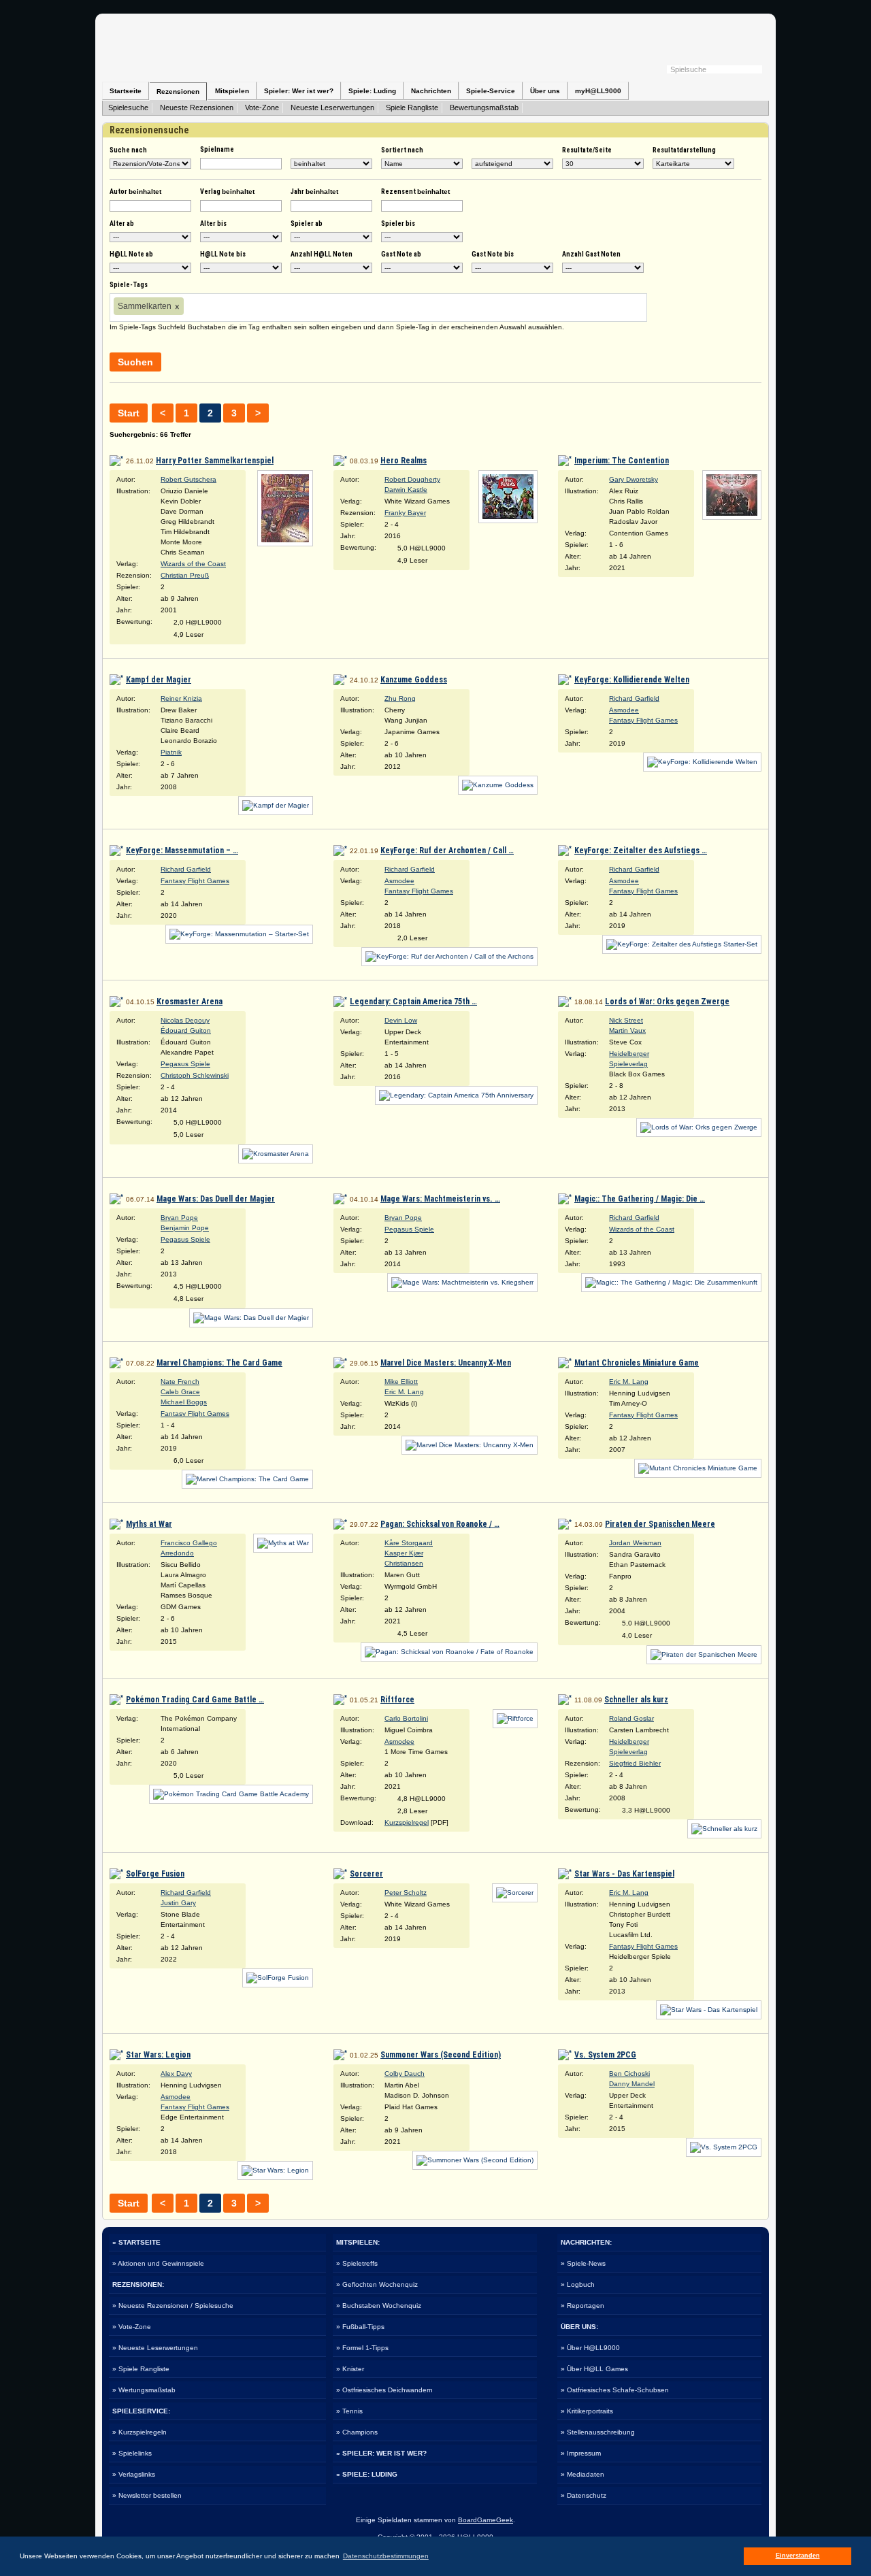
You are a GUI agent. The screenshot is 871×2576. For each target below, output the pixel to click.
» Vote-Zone (132, 2327)
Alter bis (213, 224)
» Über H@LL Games (594, 2369)
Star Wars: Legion (158, 2055)
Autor (135, 192)
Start (129, 413)
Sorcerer (366, 1874)
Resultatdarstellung (684, 150)
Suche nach (128, 150)
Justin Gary (178, 1903)
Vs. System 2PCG (605, 2055)
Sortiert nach (402, 150)
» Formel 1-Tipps (362, 2348)
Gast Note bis (493, 254)
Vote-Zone (262, 108)
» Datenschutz (584, 2495)
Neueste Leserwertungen (332, 108)
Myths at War (149, 1524)
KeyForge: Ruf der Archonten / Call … (447, 851)
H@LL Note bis (223, 254)
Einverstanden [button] (798, 2556)
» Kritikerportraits (587, 2411)
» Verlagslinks (134, 2474)
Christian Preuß (185, 575)
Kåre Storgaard (409, 1543)
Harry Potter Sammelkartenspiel (215, 461)
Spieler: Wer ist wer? (299, 91)
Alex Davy (176, 2074)
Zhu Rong (400, 698)
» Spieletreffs (357, 2263)
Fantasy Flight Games (643, 720)
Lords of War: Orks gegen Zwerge (667, 1002)
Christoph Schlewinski (195, 1075)
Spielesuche (128, 108)
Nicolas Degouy (185, 1020)
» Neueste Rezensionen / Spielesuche (173, 2306)
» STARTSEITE (136, 2242)
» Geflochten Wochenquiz (377, 2284)
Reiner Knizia (181, 698)
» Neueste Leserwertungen (155, 2348)
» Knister (350, 2369)
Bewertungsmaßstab (484, 108)
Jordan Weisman (635, 1543)
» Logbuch (578, 2284)
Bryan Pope (179, 1218)
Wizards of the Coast (193, 564)
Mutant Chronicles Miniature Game (637, 1363)
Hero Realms (404, 461)
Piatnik (171, 752)
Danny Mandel (632, 2084)
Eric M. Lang (404, 1392)
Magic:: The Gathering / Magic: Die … (640, 1199)
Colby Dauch (405, 2074)
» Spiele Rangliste (141, 2369)
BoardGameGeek (486, 2520)
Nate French (180, 1382)
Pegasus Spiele (185, 1064)
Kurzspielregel (407, 1822)
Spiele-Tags (129, 285)
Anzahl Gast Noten (591, 254)
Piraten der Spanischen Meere (660, 1524)
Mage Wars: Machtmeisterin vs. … (440, 1199)
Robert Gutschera (188, 479)
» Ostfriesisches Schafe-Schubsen (615, 2390)
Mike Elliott (401, 1382)
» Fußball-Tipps (360, 2327)
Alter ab (122, 224)
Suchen (135, 362)
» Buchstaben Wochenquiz (379, 2306)
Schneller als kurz (636, 1700)
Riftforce (397, 1700)
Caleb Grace (180, 1392)
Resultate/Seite (587, 150)
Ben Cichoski (629, 2074)
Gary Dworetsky (634, 479)
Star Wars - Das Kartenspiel (624, 1874)
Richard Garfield (634, 698)
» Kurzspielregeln (139, 2432)
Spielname (217, 149)
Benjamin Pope (185, 1228)
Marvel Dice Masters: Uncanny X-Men (446, 1363)
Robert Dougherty (412, 479)
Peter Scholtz (406, 1893)
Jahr (314, 192)
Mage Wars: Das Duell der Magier (216, 1199)
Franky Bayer (405, 513)
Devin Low (401, 1020)
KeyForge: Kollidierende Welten (632, 680)
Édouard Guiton (186, 1030)
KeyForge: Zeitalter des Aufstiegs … (641, 851)
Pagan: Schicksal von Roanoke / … (440, 1524)
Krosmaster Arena (190, 1002)
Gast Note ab (401, 254)
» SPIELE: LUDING (367, 2474)
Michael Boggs (184, 1402)
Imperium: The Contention (622, 461)
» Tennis (349, 2411)
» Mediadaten (582, 2474)
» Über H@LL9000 (590, 2348)
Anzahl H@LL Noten (322, 254)
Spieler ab (307, 224)
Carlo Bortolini (406, 1718)
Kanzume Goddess (414, 680)
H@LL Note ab (131, 254)
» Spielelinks (132, 2453)
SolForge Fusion (155, 1874)
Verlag (227, 192)
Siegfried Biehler (635, 1763)
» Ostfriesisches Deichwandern (384, 2390)
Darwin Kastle (406, 490)
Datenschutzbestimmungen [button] (386, 2556)
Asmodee (624, 710)
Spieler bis (398, 224)
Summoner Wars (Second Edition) (441, 2055)
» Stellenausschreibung (598, 2432)
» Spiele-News (583, 2263)
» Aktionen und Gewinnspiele (158, 2263)
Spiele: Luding (372, 91)
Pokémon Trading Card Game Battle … (195, 1700)
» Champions (357, 2432)
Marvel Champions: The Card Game (219, 1363)
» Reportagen (582, 2306)
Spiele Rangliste (412, 108)
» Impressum (581, 2453)
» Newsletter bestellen (147, 2495)
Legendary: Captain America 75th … (413, 1002)
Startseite (126, 91)
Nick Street (626, 1020)
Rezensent (415, 192)
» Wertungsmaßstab (144, 2390)
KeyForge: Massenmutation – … (182, 851)
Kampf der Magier (159, 680)
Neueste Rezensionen (197, 108)
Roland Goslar (631, 1718)
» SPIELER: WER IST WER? (381, 2453)
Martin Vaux (627, 1030)
